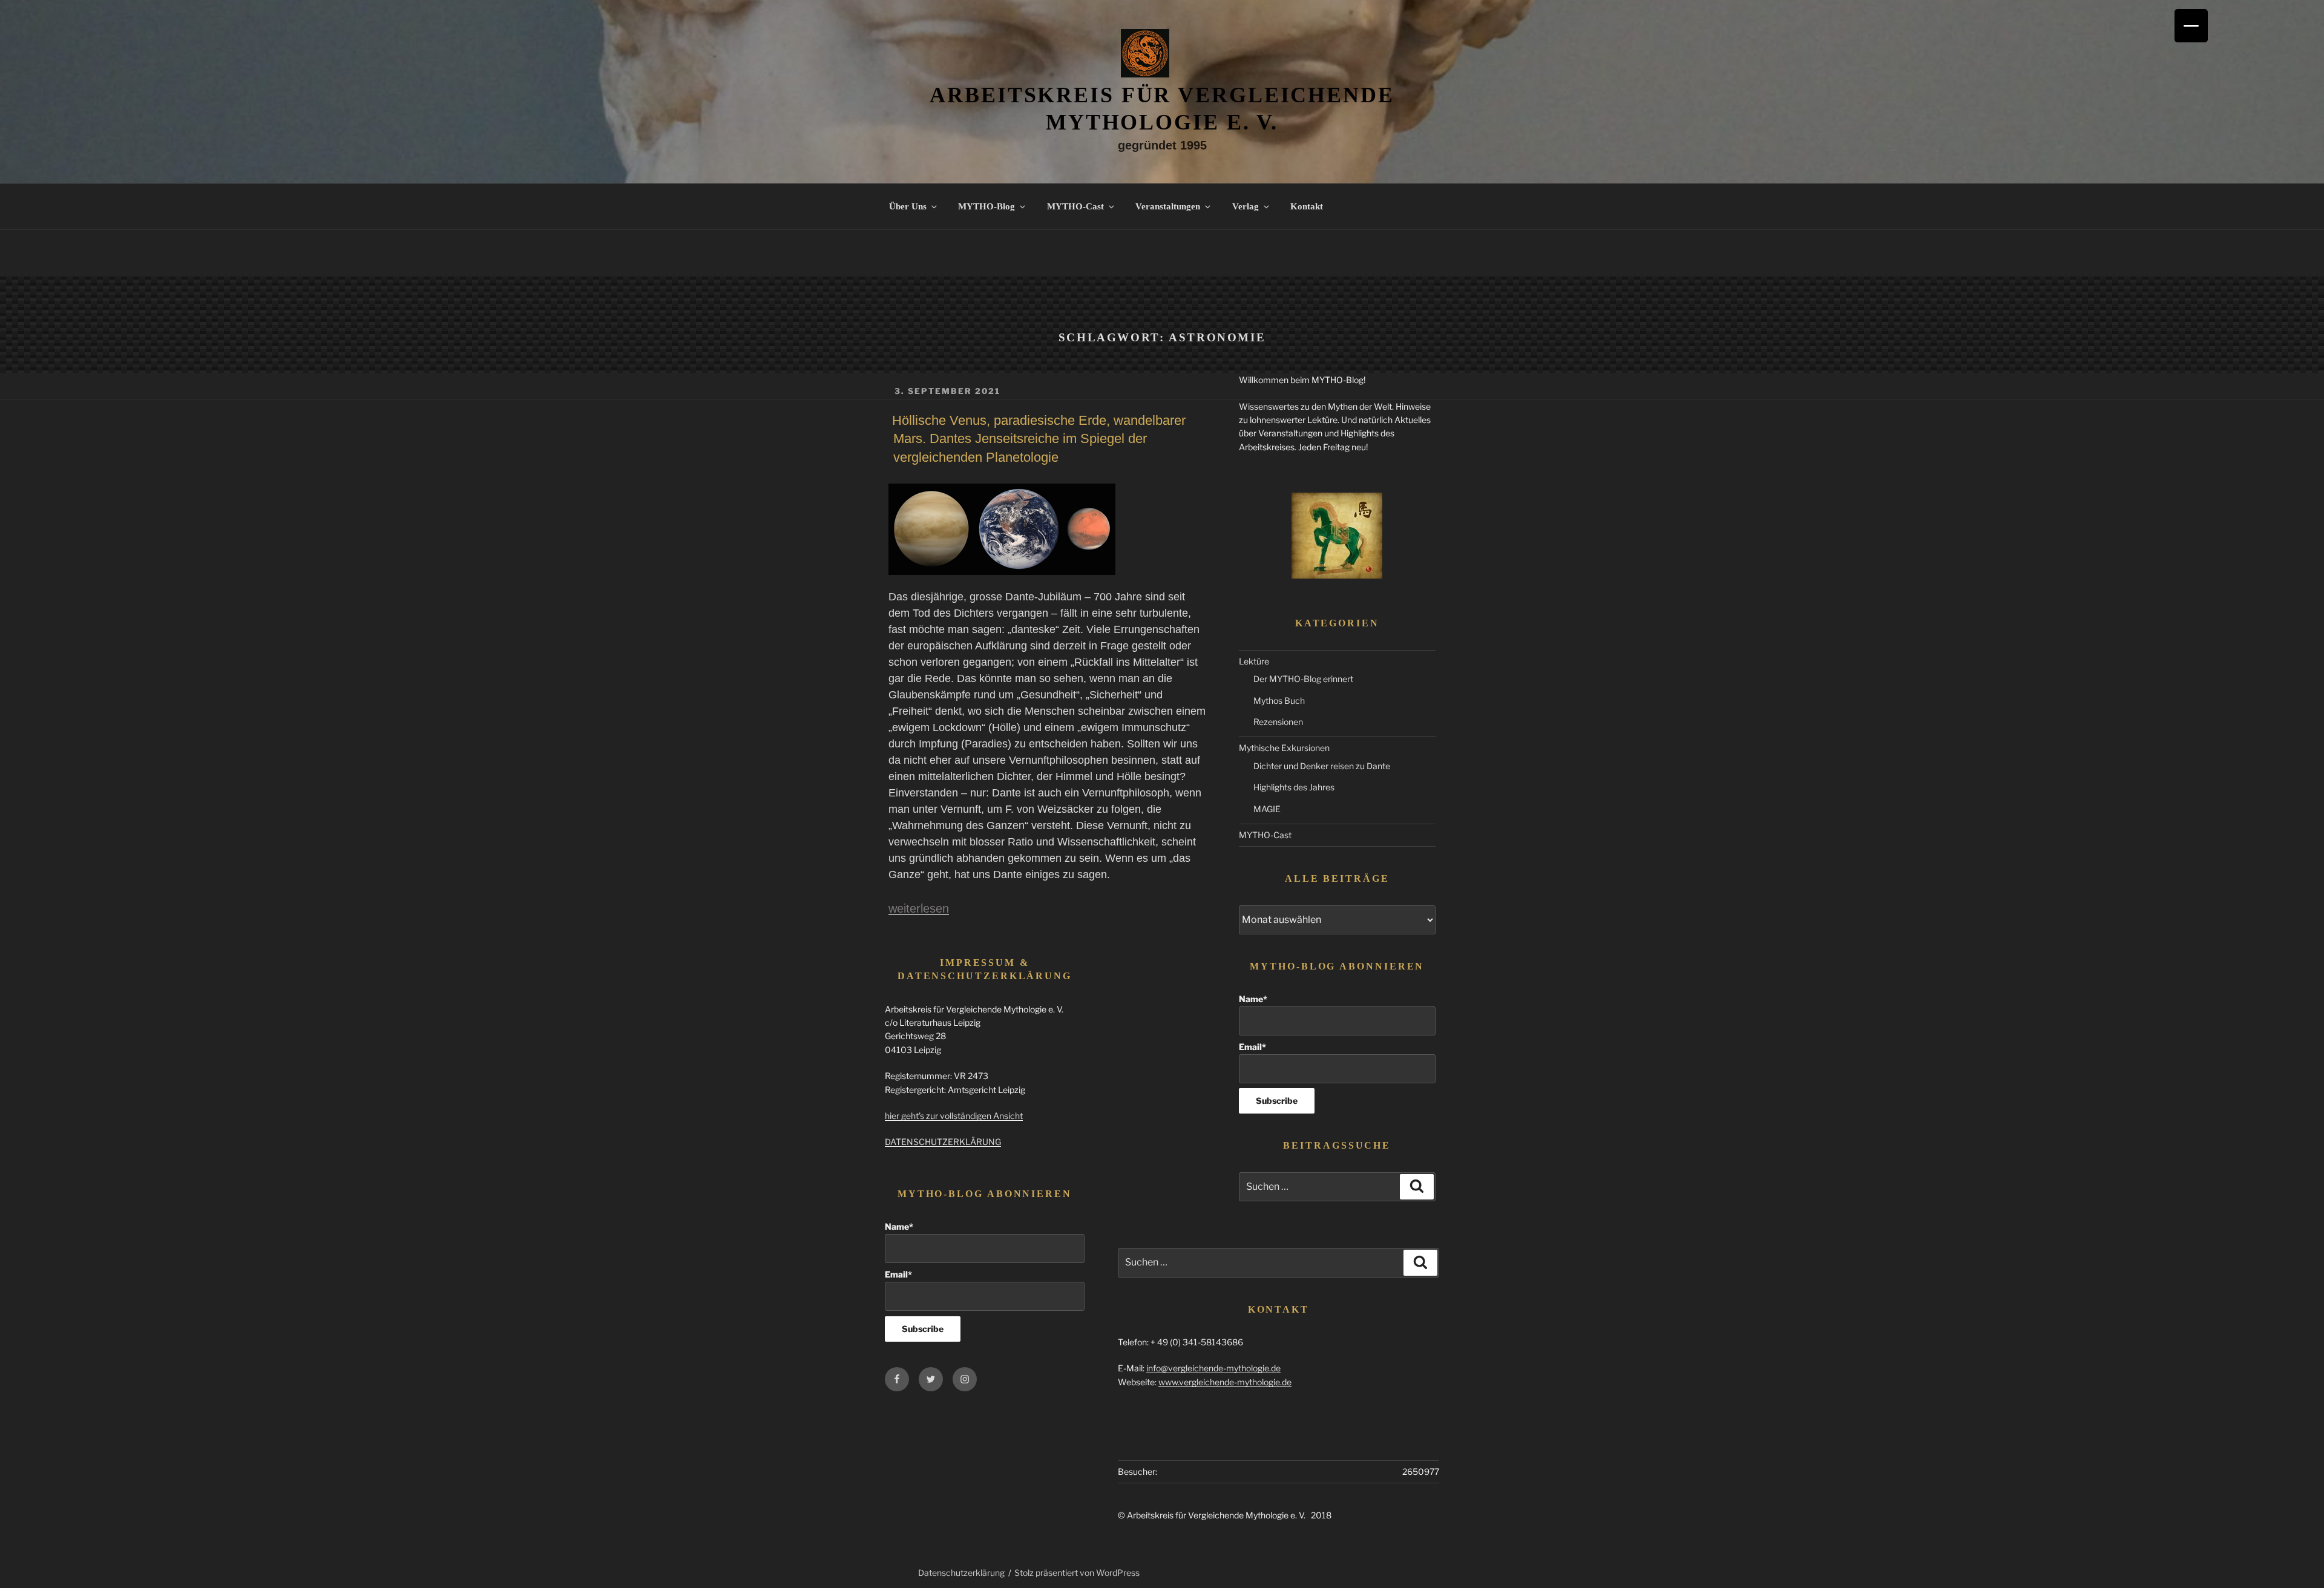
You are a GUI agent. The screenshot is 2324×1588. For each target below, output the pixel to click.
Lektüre (1254, 661)
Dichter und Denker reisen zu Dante (1322, 766)
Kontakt (1307, 206)
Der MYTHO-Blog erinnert (1303, 679)
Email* (1252, 1047)
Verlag (1246, 206)
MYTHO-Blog (986, 206)
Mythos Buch (1279, 700)
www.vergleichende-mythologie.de (1225, 1382)
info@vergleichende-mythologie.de (1213, 1368)
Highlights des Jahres (1294, 787)
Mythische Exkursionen (1284, 748)
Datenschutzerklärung (961, 1573)
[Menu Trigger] (2191, 26)
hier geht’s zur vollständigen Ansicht (954, 1116)
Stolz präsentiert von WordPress (1077, 1573)
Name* (1253, 999)
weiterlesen (919, 908)
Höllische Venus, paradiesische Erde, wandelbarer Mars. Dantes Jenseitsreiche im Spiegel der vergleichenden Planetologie (1039, 439)
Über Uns (908, 206)
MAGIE (1267, 809)
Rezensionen (1278, 722)
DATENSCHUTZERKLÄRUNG (943, 1142)
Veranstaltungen (1168, 206)
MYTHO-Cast (1075, 206)
